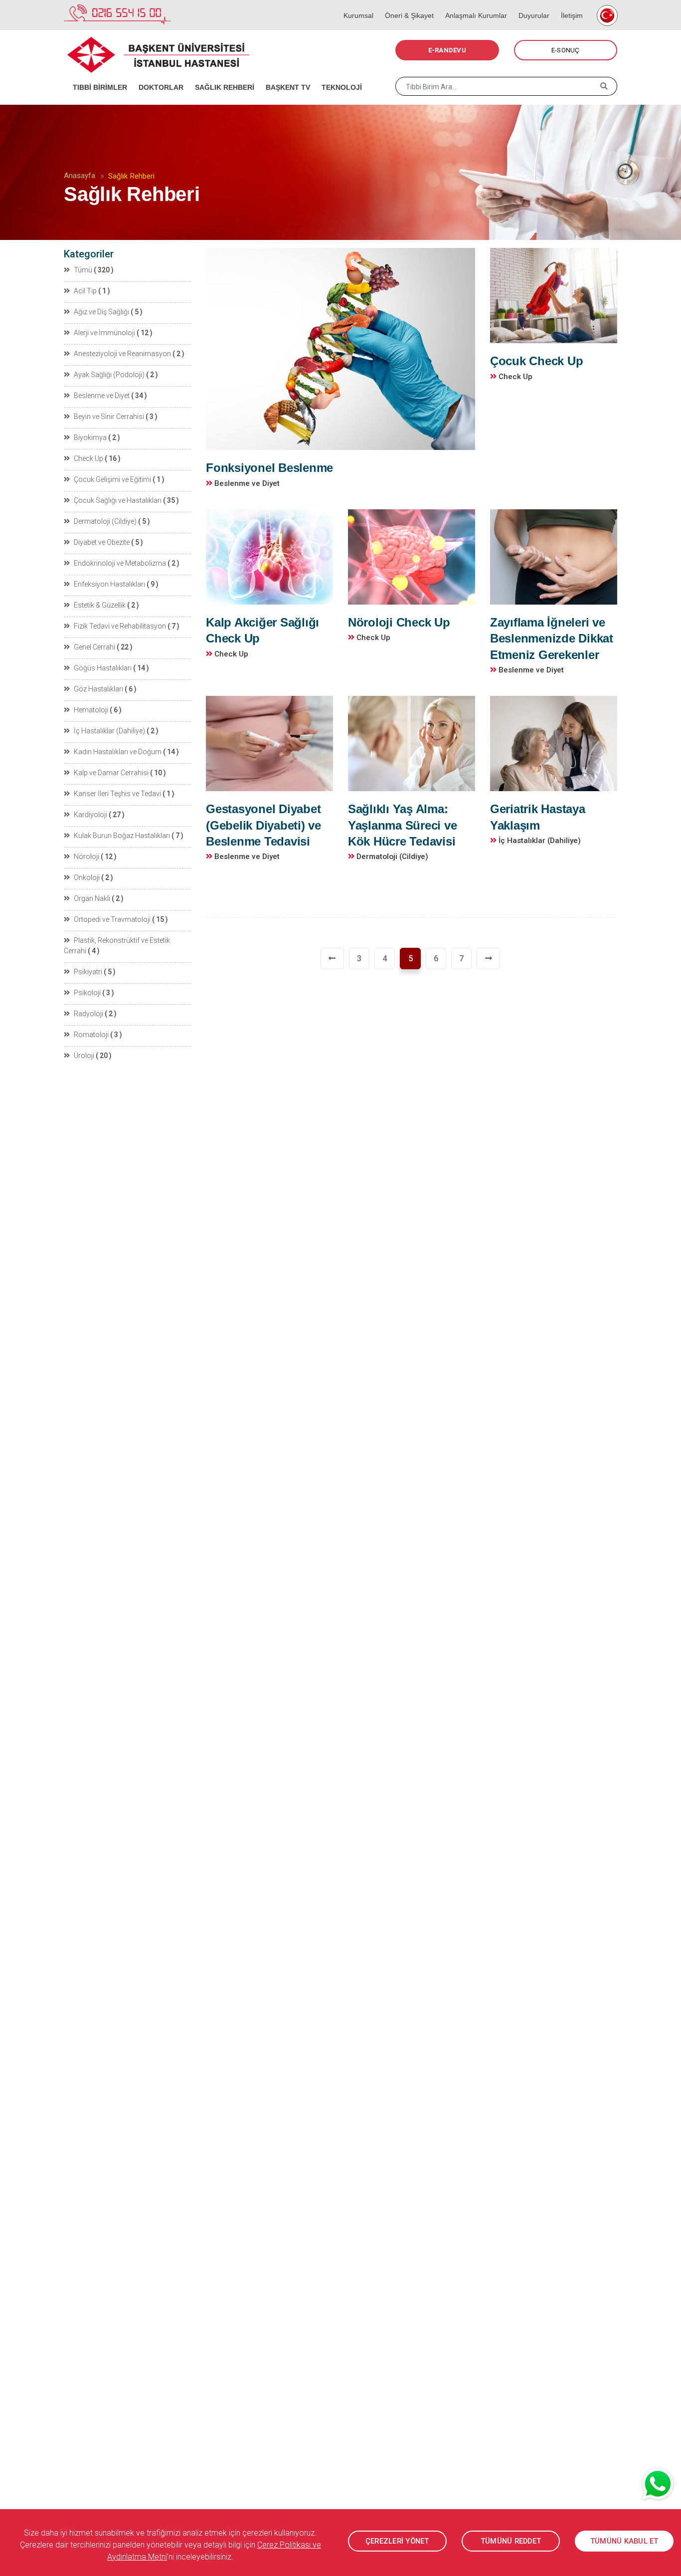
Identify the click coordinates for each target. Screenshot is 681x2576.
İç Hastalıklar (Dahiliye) (109, 731)
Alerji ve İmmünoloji (104, 333)
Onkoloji (87, 877)
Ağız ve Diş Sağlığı (101, 312)
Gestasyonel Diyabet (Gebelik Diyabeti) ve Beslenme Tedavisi (263, 825)
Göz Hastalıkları (98, 689)
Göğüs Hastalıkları (103, 668)
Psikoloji (87, 993)
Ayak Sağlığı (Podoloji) (109, 375)
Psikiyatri (88, 972)
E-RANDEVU (447, 50)
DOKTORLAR (158, 75)
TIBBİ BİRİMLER (97, 75)
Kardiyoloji (90, 815)
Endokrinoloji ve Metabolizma (120, 563)
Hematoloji (91, 710)
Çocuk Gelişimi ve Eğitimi (112, 479)
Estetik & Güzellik (100, 605)
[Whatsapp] (659, 2484)
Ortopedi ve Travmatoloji (112, 919)
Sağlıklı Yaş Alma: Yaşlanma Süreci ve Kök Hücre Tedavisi (403, 825)
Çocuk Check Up (537, 361)
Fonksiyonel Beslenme (269, 468)
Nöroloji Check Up (399, 622)
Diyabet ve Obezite (102, 542)
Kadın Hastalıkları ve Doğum (118, 752)
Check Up (88, 458)
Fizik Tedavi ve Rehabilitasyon (120, 626)
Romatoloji (91, 1035)
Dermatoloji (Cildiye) (105, 521)
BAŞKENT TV (285, 75)
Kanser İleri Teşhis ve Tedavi (117, 794)
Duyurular (531, 5)
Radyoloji (88, 1014)
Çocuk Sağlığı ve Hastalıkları (118, 500)
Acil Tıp (85, 291)
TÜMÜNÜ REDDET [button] (511, 2541)
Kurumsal (355, 5)
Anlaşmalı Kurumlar (473, 5)
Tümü (83, 270)
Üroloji (84, 1056)
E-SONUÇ (566, 50)
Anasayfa (80, 176)
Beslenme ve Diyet (102, 396)
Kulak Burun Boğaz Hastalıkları (122, 836)
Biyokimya (90, 437)
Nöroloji (86, 857)
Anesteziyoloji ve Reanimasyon (122, 354)
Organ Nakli (92, 898)
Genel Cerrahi (94, 647)
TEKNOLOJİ (339, 75)
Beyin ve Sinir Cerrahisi (109, 417)
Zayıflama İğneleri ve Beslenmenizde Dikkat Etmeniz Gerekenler (552, 639)
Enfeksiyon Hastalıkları (109, 584)
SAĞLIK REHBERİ (221, 75)
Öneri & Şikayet (406, 5)
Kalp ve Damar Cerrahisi (111, 773)
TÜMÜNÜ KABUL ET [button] (624, 2541)
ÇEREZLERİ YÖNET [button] (397, 2541)
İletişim (569, 5)
